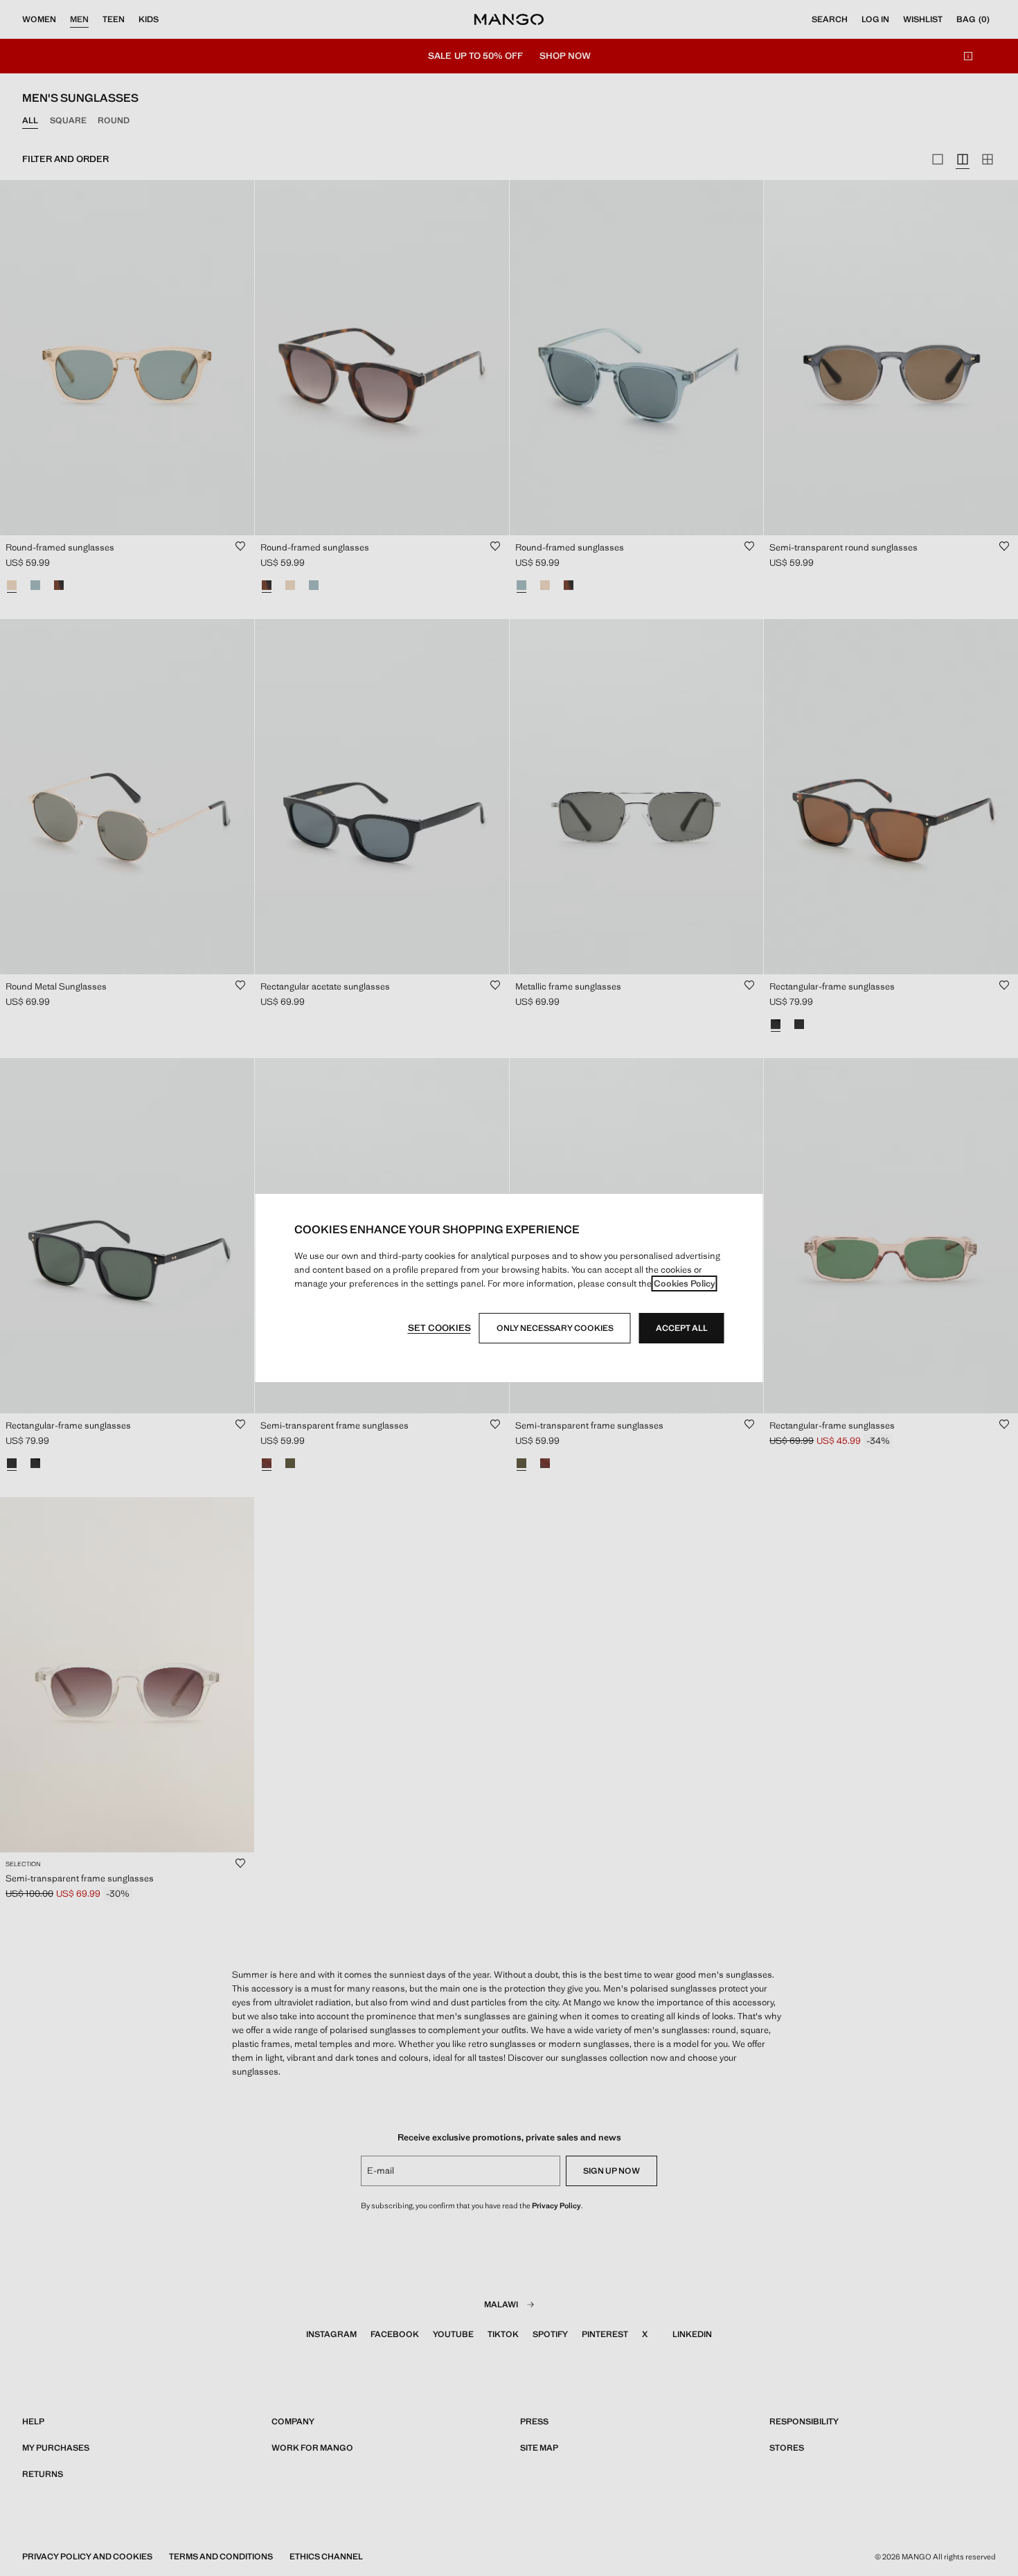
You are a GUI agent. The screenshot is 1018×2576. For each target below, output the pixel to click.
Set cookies (439, 1328)
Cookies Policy (685, 1283)
